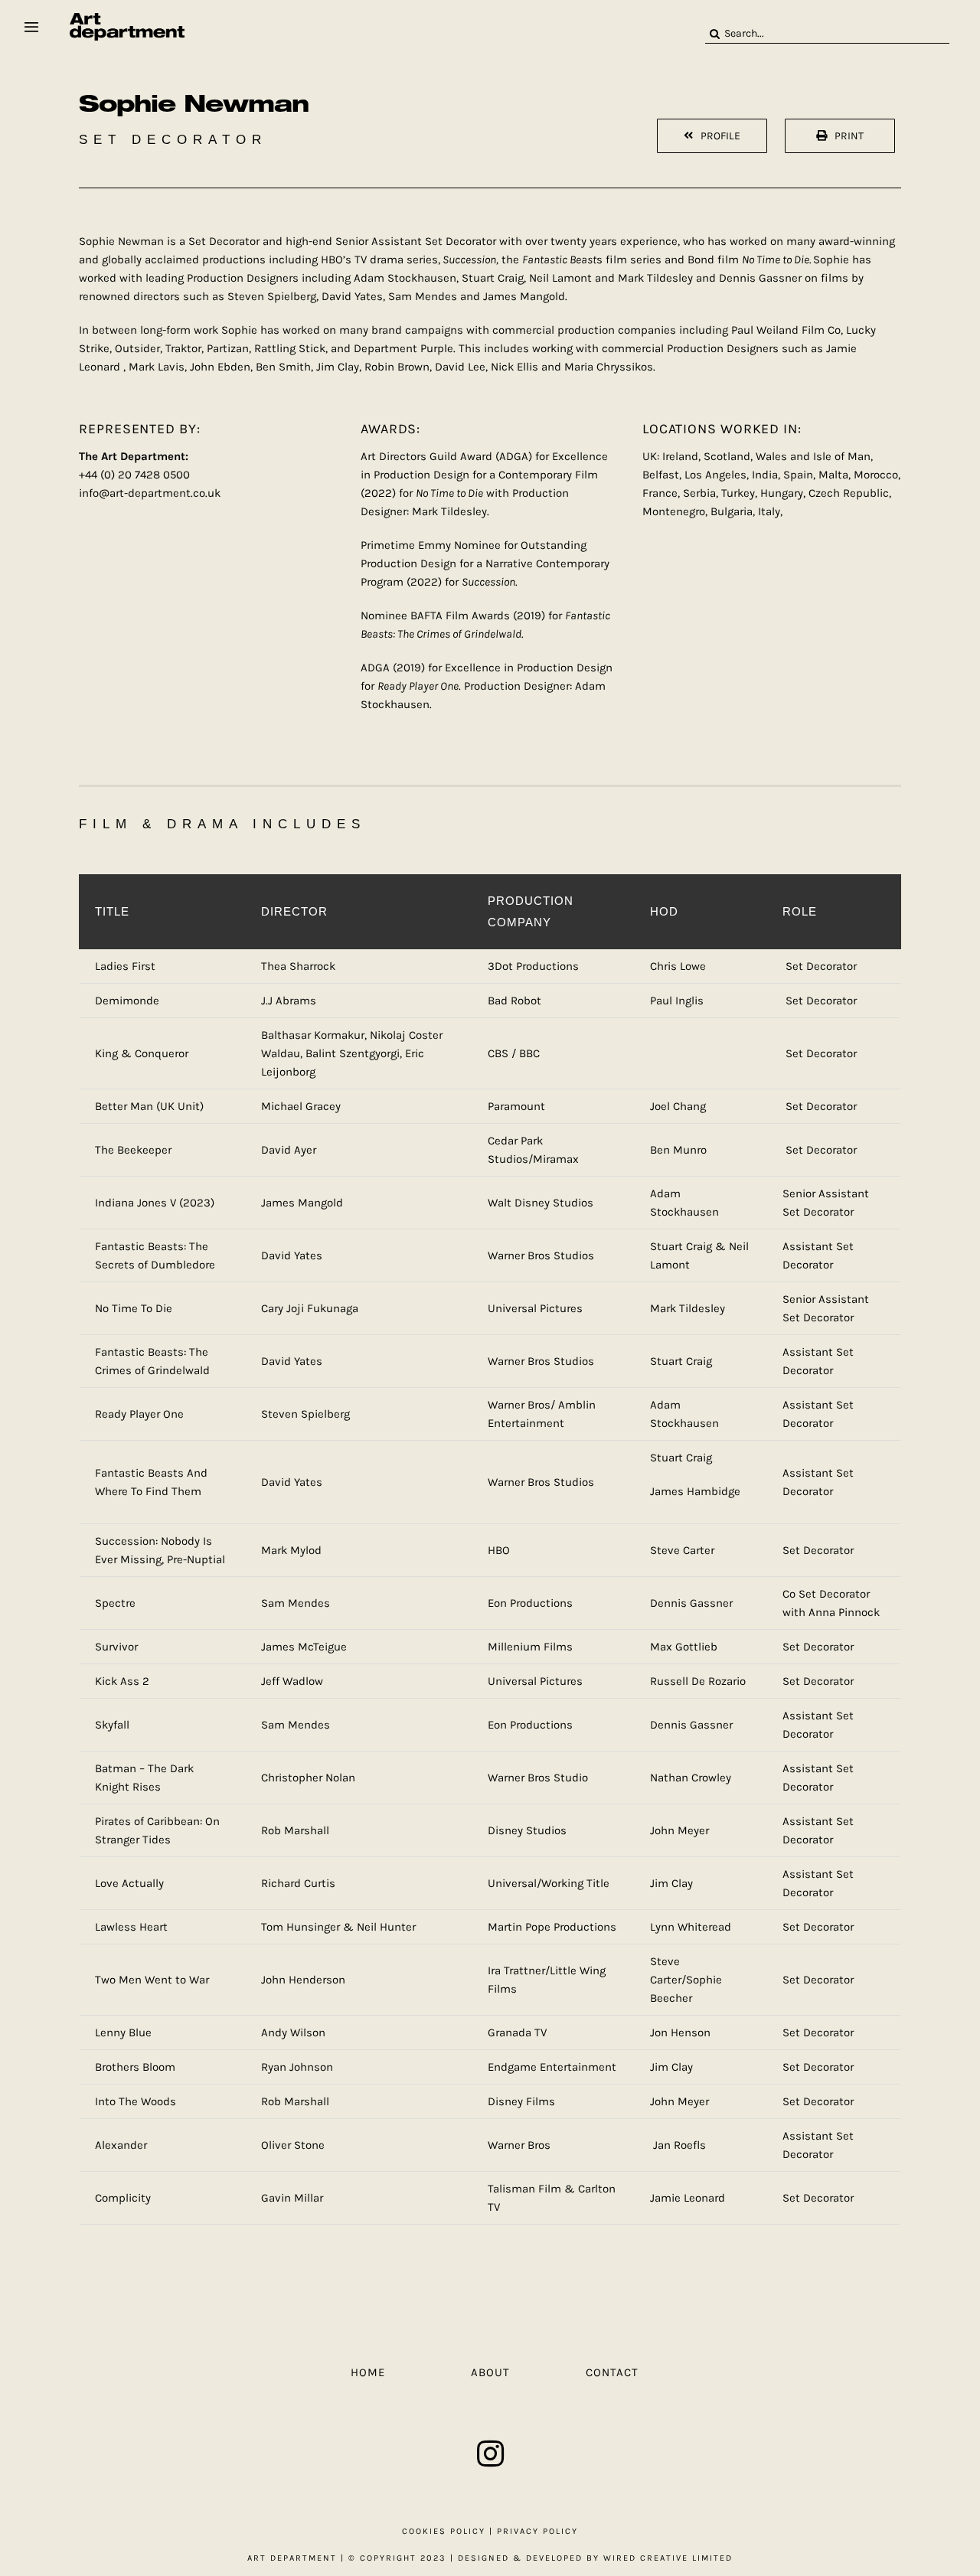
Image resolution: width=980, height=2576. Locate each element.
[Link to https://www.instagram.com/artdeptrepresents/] (490, 2454)
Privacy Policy (537, 2531)
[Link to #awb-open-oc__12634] (31, 27)
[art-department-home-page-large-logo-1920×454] (127, 18)
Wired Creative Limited (668, 2558)
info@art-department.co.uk (150, 493)
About (490, 2372)
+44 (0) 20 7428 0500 (134, 475)
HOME (368, 2372)
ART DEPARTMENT (292, 2558)
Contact (612, 2372)
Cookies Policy (444, 2531)
